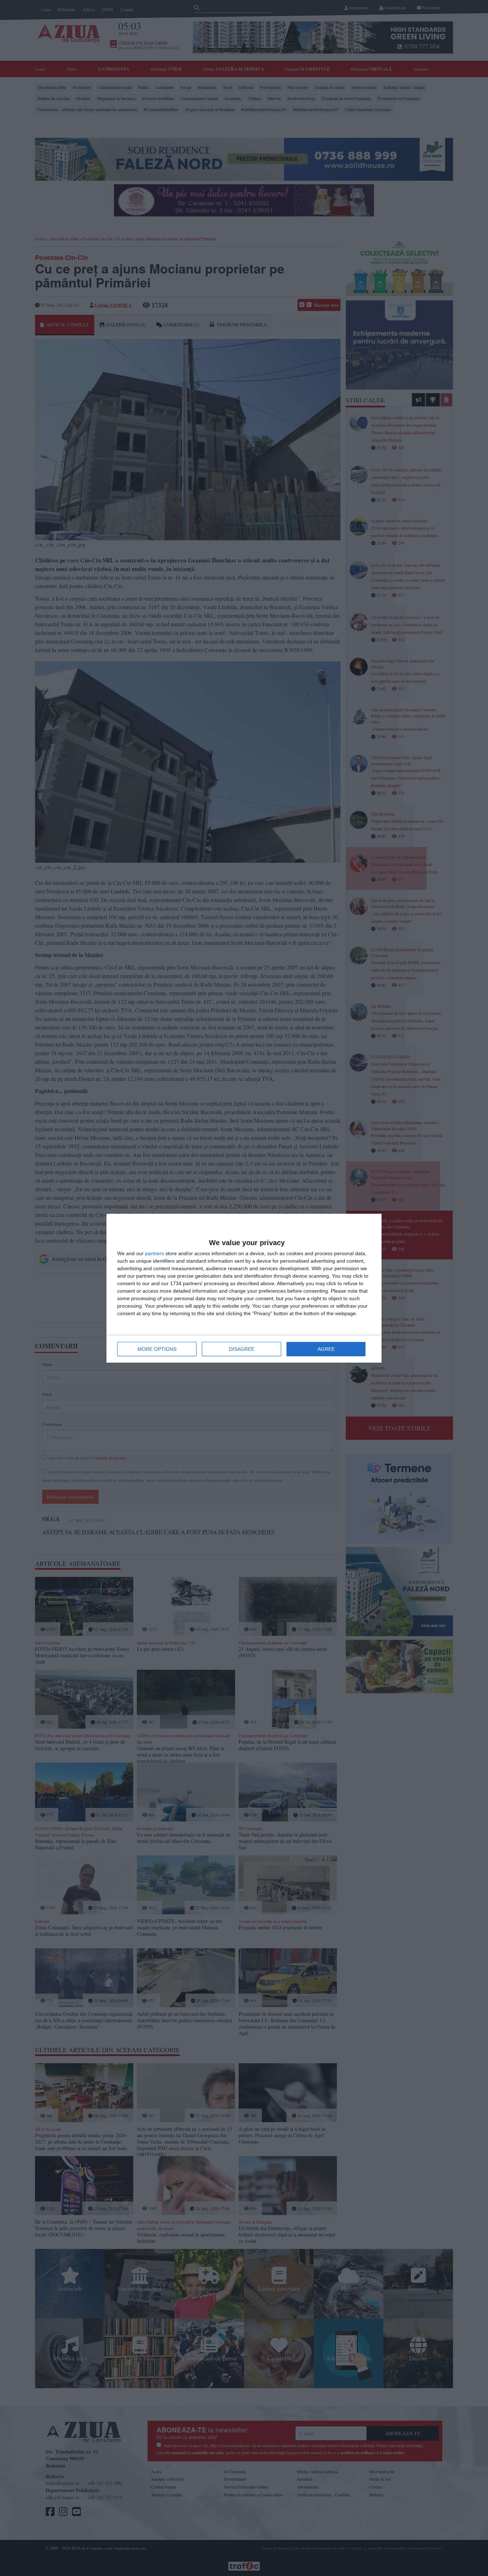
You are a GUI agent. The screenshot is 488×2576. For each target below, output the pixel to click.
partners (155, 1253)
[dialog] (244, 1288)
